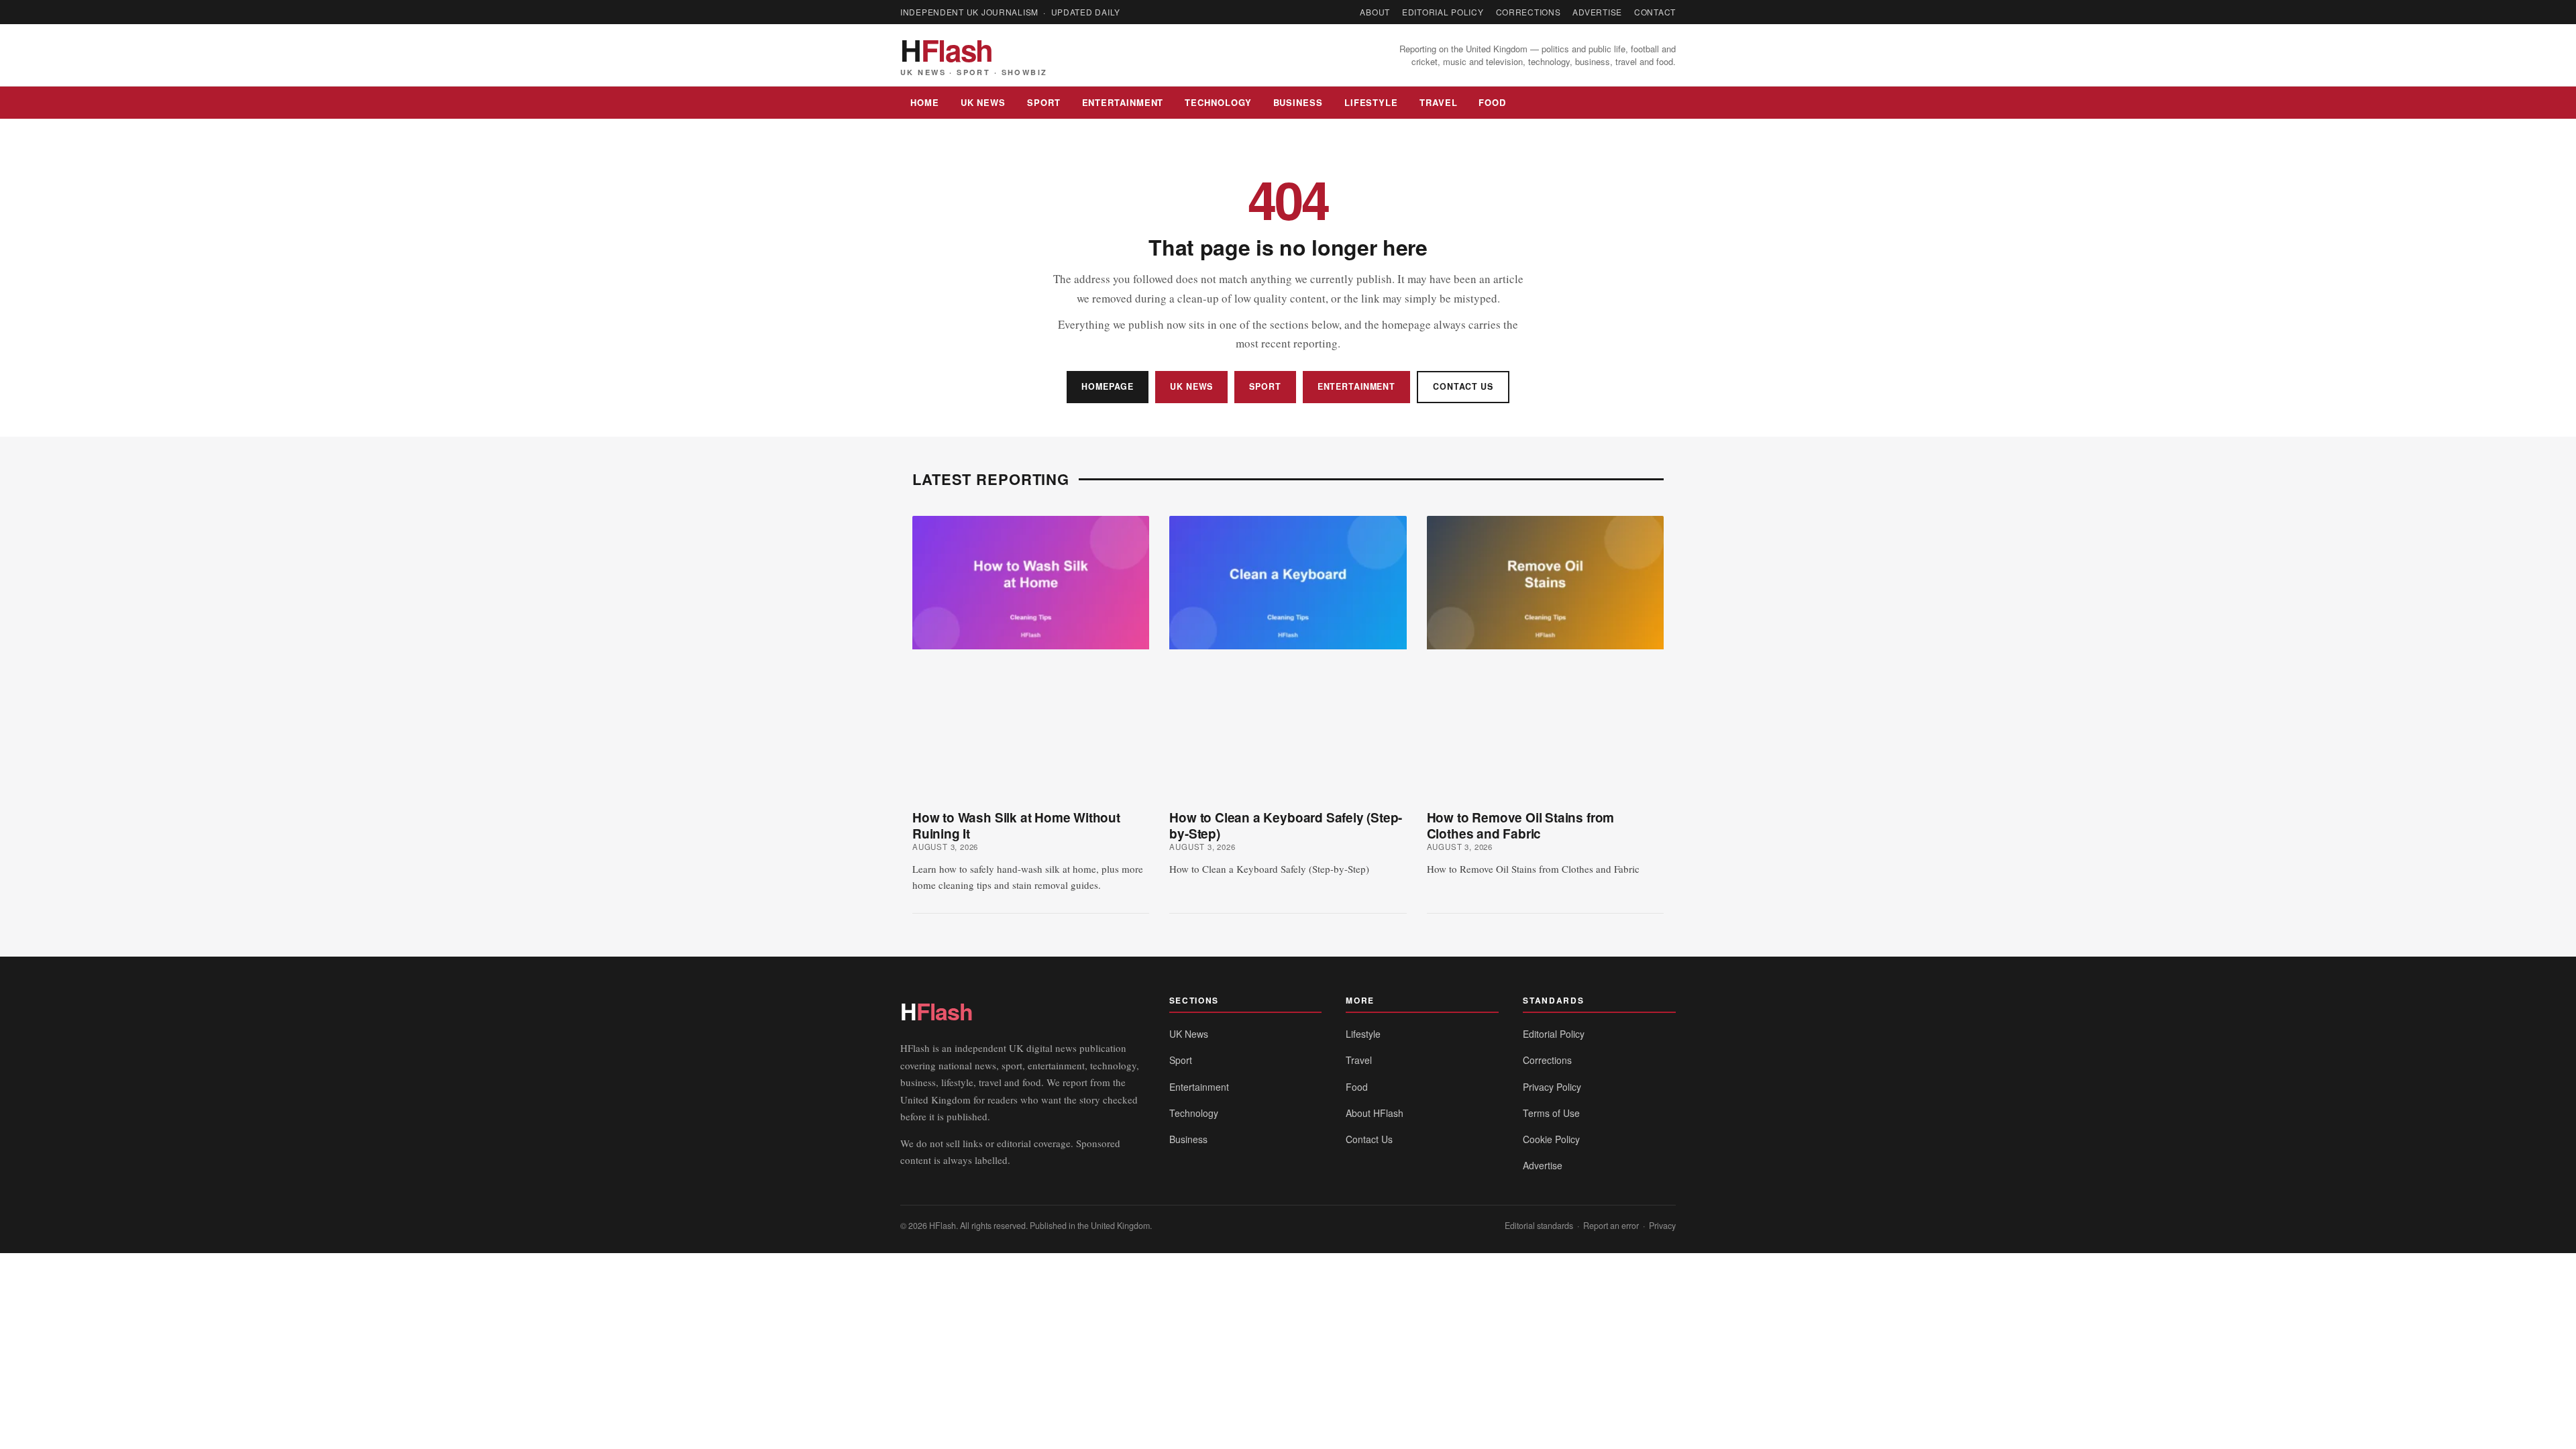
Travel (1438, 102)
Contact (1655, 12)
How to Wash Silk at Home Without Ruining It (1016, 825)
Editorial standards (1539, 1226)
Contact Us (1369, 1139)
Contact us (1463, 386)
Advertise (1597, 12)
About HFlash (1375, 1113)
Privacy (1662, 1226)
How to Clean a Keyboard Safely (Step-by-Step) (1286, 825)
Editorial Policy (1443, 12)
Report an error (1611, 1226)
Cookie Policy (1551, 1139)
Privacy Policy (1552, 1087)
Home (925, 102)
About (1375, 12)
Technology (1218, 102)
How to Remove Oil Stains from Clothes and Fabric (1521, 825)
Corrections (1528, 12)
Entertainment (1123, 102)
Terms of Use (1551, 1113)
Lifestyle (1371, 102)
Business (1298, 102)
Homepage (1108, 386)
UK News (983, 102)
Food (1492, 102)
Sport (1044, 102)
